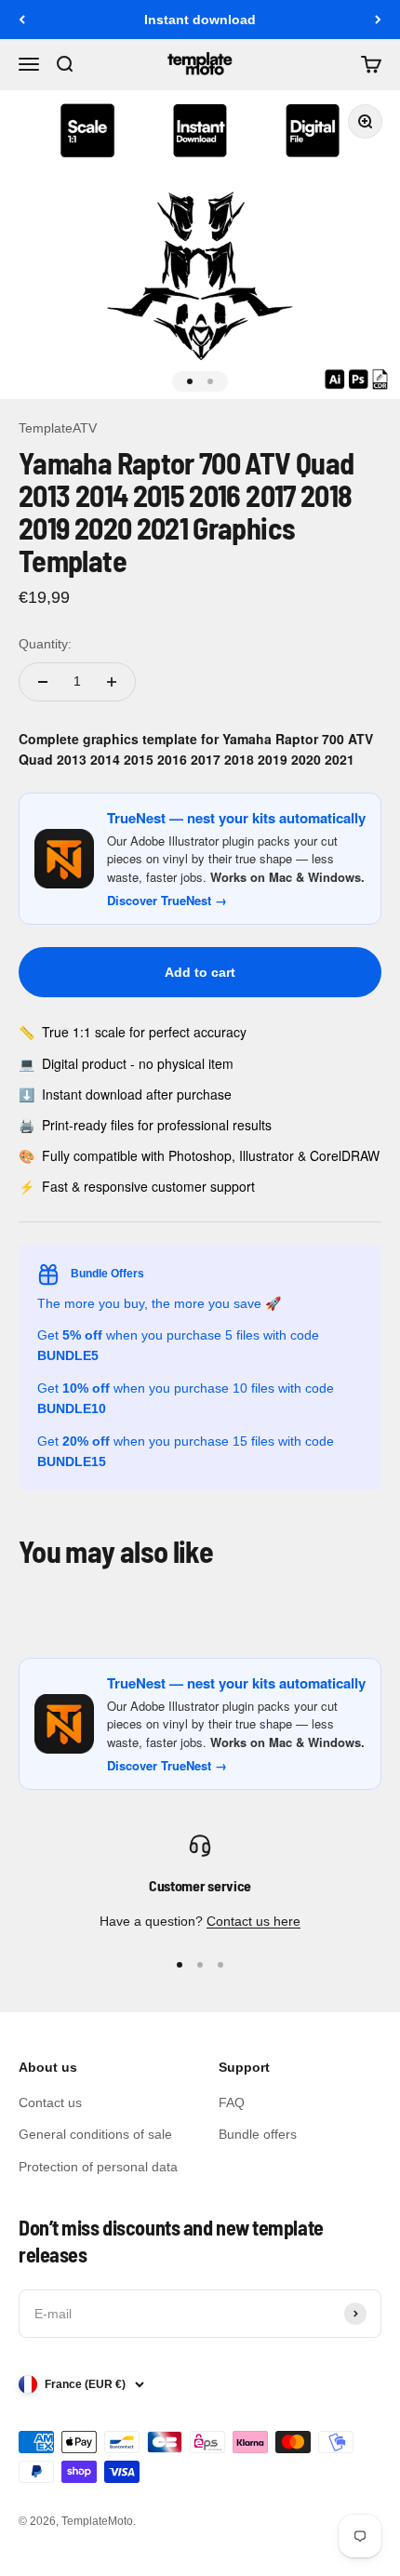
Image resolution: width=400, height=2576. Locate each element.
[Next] (378, 20)
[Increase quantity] (112, 682)
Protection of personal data (98, 2167)
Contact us (50, 2102)
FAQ (232, 2102)
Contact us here (253, 1921)
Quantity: (45, 644)
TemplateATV (58, 428)
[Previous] (22, 20)
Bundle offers (258, 2134)
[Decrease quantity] (43, 682)
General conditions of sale (95, 2134)
